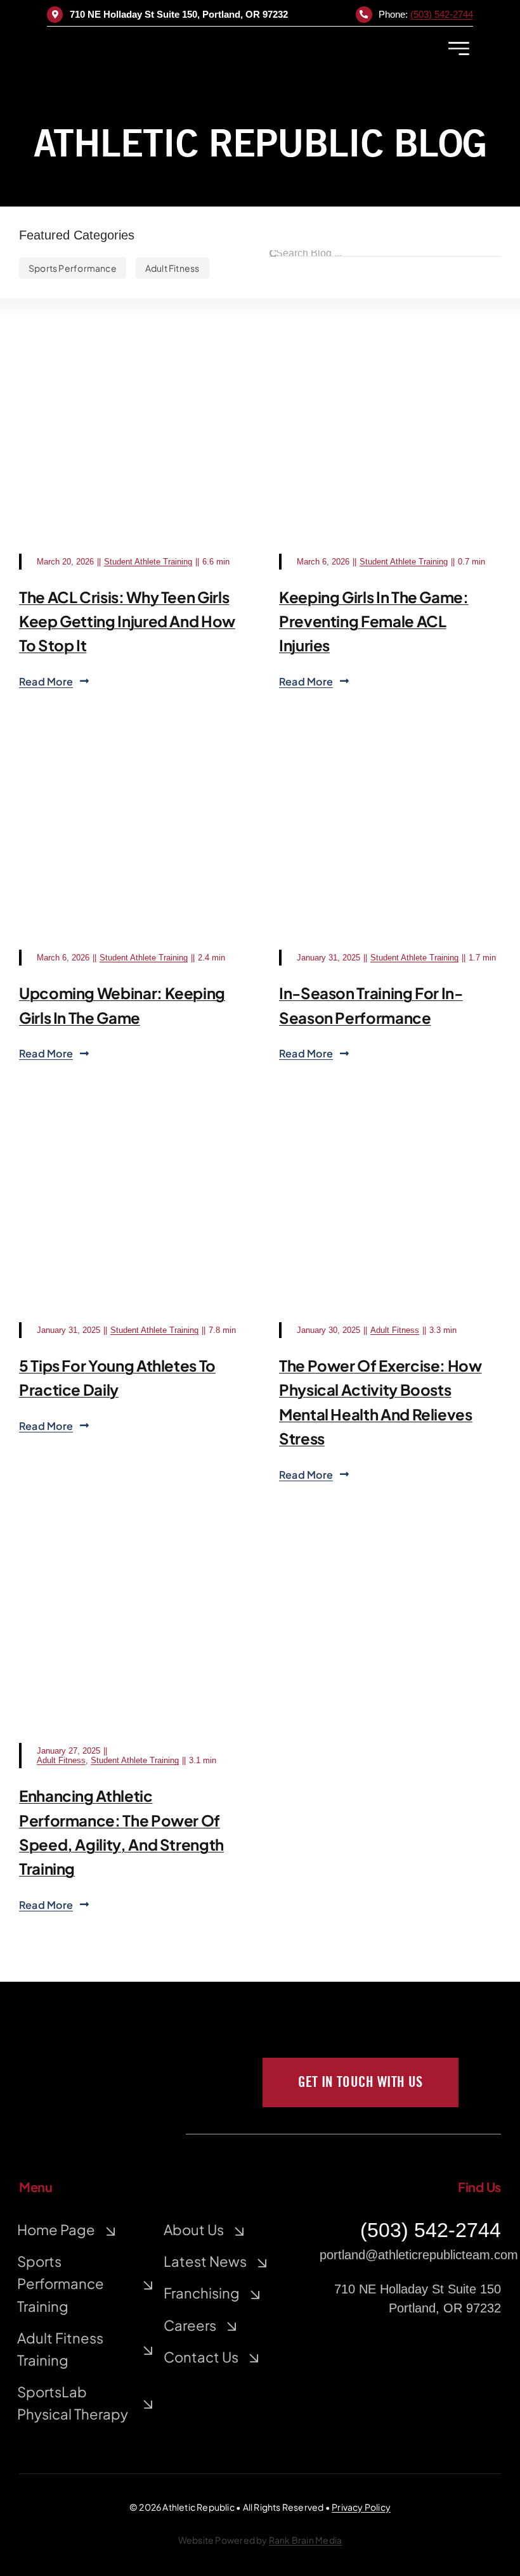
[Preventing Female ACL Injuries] (390, 368)
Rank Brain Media (305, 2540)
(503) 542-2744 (442, 14)
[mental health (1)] (390, 1137)
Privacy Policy (361, 2507)
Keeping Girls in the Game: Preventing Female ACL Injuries (374, 621)
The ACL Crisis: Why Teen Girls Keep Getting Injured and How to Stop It (127, 621)
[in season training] (390, 765)
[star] (70, 2032)
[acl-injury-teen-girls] (130, 368)
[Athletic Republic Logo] (149, 39)
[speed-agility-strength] (130, 1558)
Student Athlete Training (148, 562)
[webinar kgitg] (130, 765)
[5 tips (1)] (130, 1137)
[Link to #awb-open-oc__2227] (459, 48)
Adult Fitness (395, 1330)
